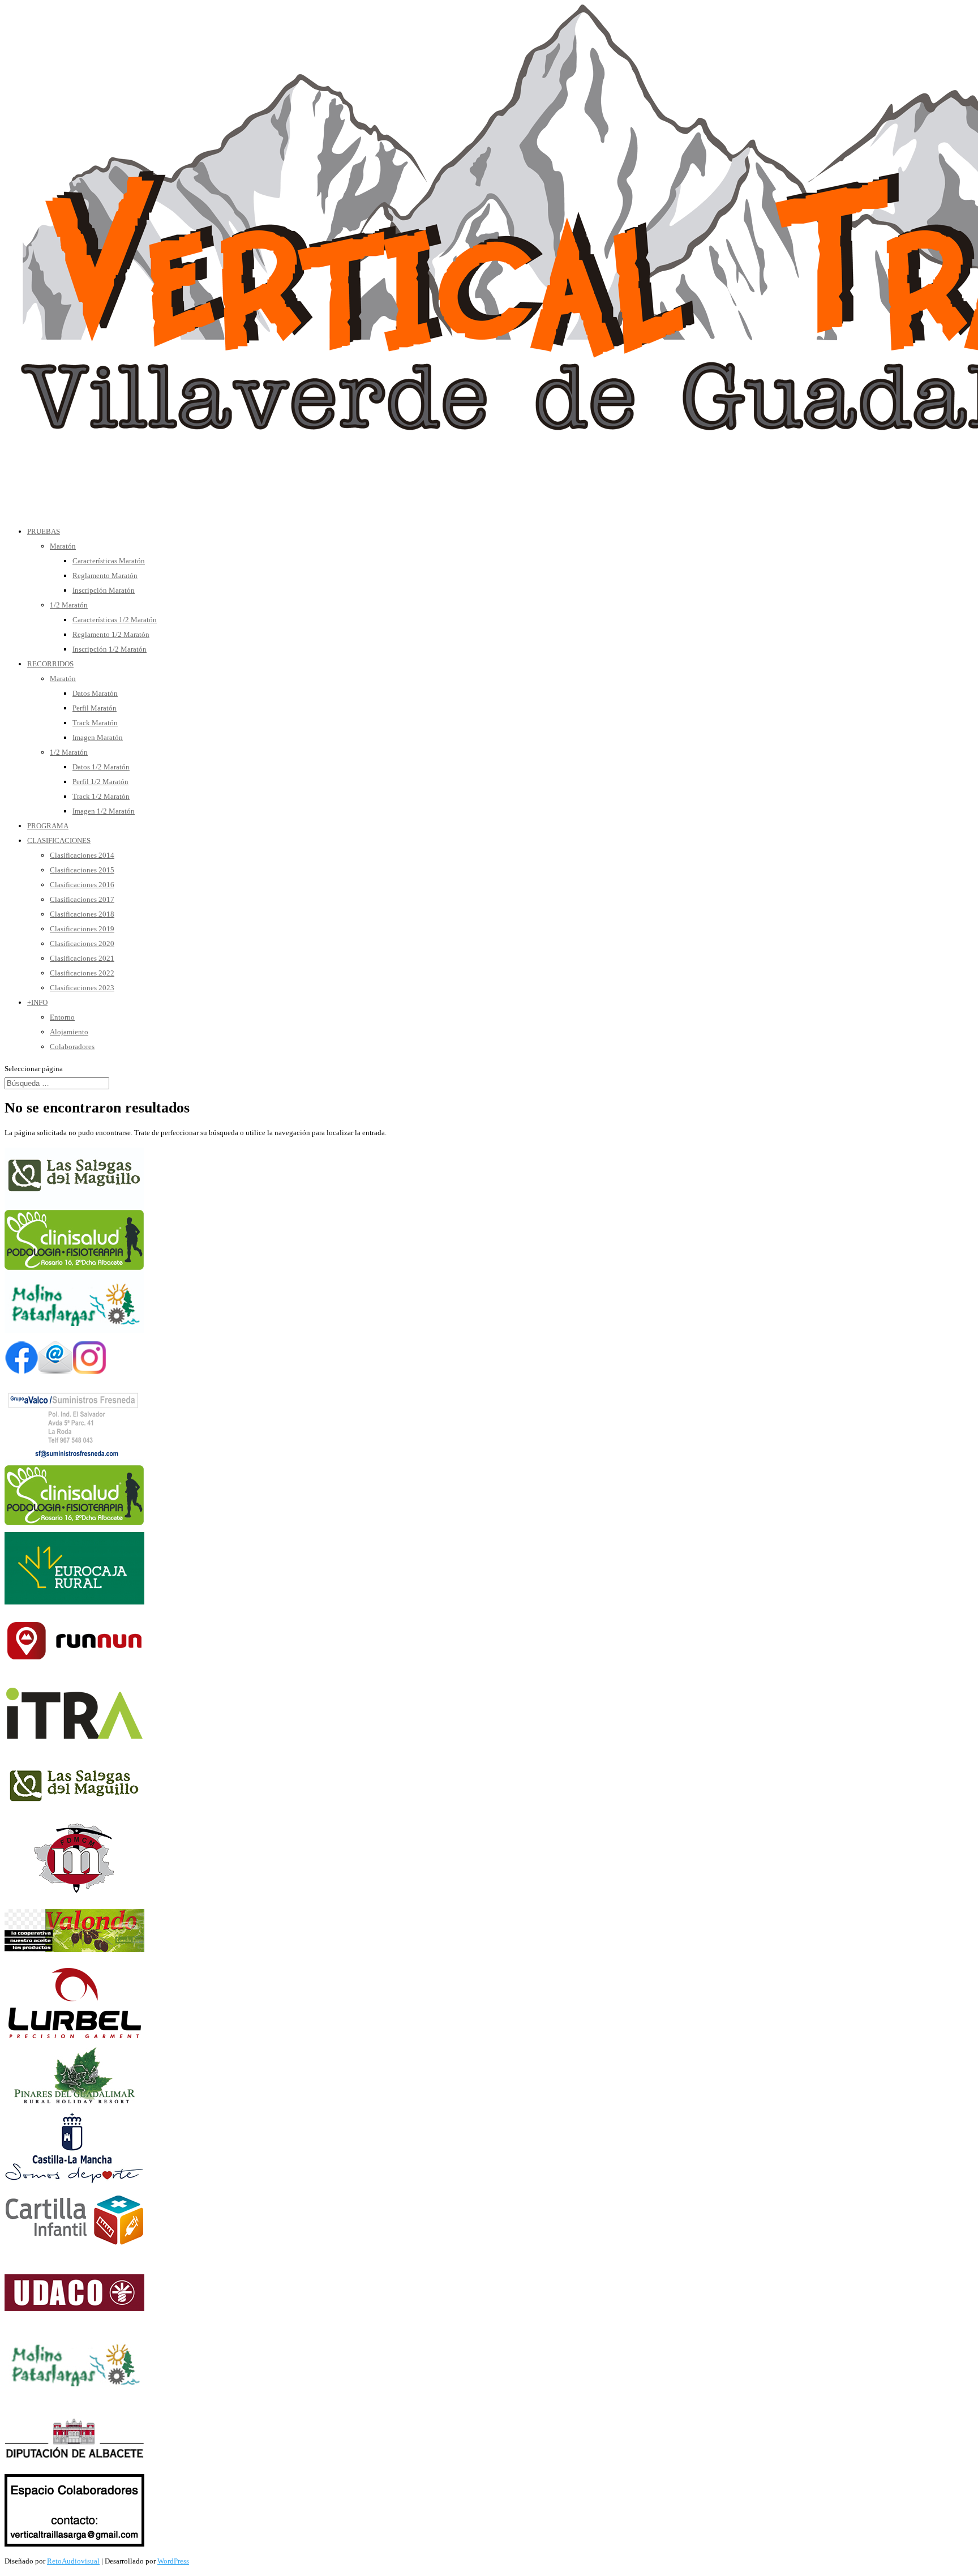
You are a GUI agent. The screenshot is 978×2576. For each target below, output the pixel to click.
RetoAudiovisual (73, 2561)
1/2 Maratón (69, 605)
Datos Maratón (95, 693)
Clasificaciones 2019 (82, 929)
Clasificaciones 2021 (82, 958)
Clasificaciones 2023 (82, 988)
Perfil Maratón (95, 708)
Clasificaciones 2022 (82, 973)
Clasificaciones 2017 (82, 899)
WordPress (173, 2561)
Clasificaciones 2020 (82, 943)
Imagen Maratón (98, 737)
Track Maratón (95, 723)
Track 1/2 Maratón (101, 796)
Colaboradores (72, 1047)
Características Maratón (109, 561)
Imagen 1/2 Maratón (104, 811)
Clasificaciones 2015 (82, 870)
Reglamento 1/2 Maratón (111, 634)
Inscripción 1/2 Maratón (110, 649)
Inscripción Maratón (104, 590)
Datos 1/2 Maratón (101, 767)
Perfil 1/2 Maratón (100, 782)
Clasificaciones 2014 (82, 855)
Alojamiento (69, 1032)
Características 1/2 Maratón (115, 620)
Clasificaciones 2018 (82, 914)
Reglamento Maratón (105, 575)
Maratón (63, 546)
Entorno (62, 1017)
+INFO (37, 1002)
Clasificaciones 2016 (82, 885)
